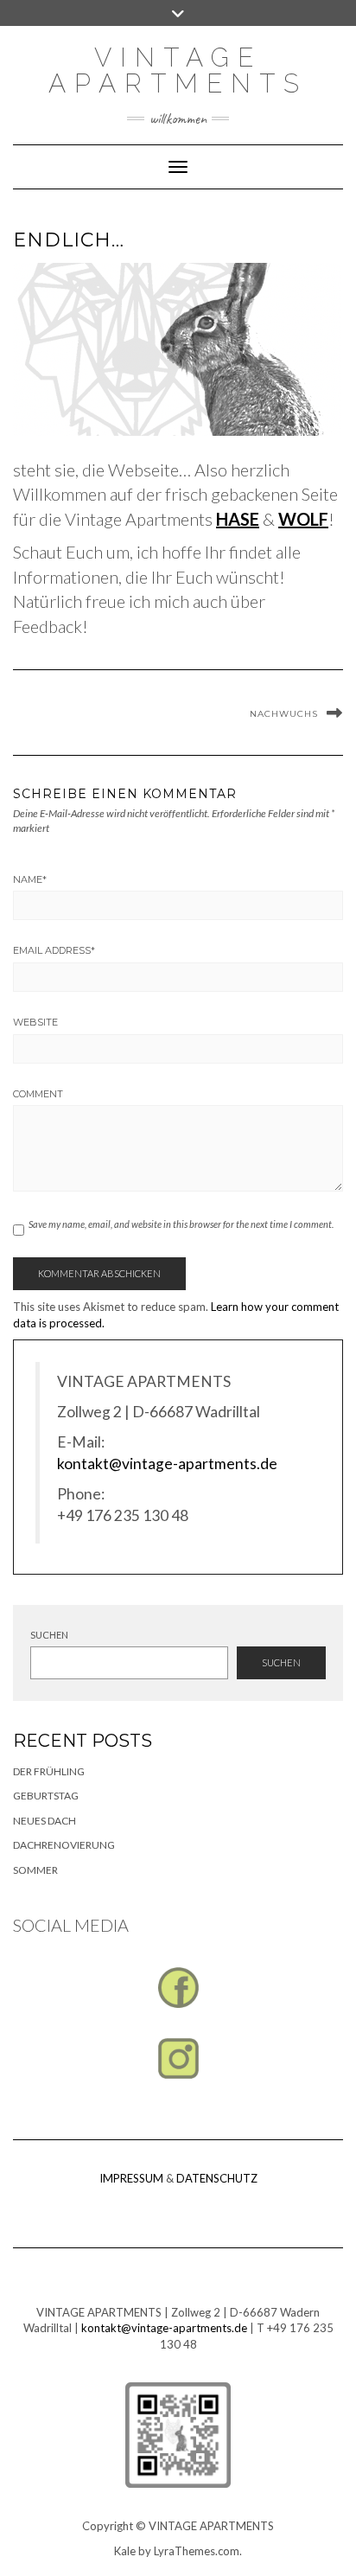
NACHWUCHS (284, 714)
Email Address (54, 950)
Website (35, 1022)
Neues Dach (44, 1821)
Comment (38, 1094)
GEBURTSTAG (46, 1796)
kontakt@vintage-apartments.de (167, 1464)
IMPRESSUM (131, 2178)
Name (30, 879)
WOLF (303, 519)
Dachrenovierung (64, 1845)
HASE (238, 519)
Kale (125, 2551)
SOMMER (35, 1870)
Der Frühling (49, 1771)
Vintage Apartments (178, 70)
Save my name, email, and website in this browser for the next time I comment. (181, 1224)
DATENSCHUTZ (217, 2178)
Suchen (49, 1635)
